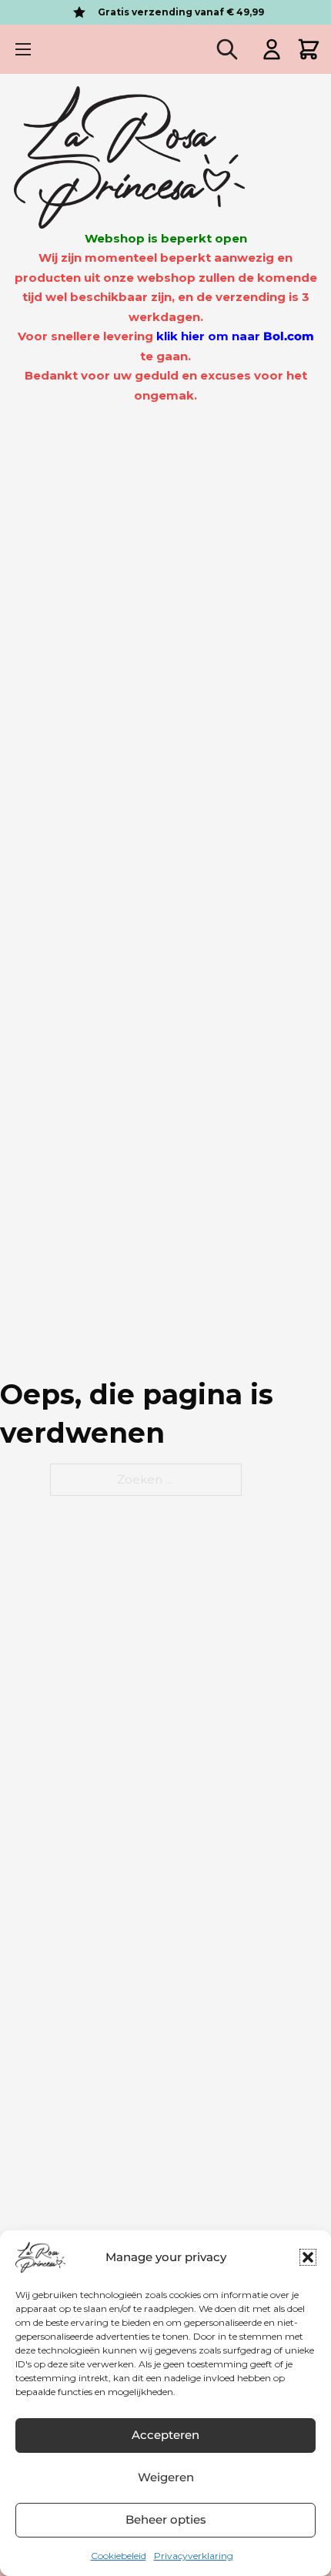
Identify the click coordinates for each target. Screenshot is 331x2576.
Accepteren (165, 2435)
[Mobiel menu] (23, 49)
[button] (308, 2257)
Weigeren (166, 2477)
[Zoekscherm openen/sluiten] (227, 49)
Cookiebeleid (119, 2556)
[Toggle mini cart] (309, 49)
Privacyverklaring (194, 2556)
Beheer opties (166, 2519)
